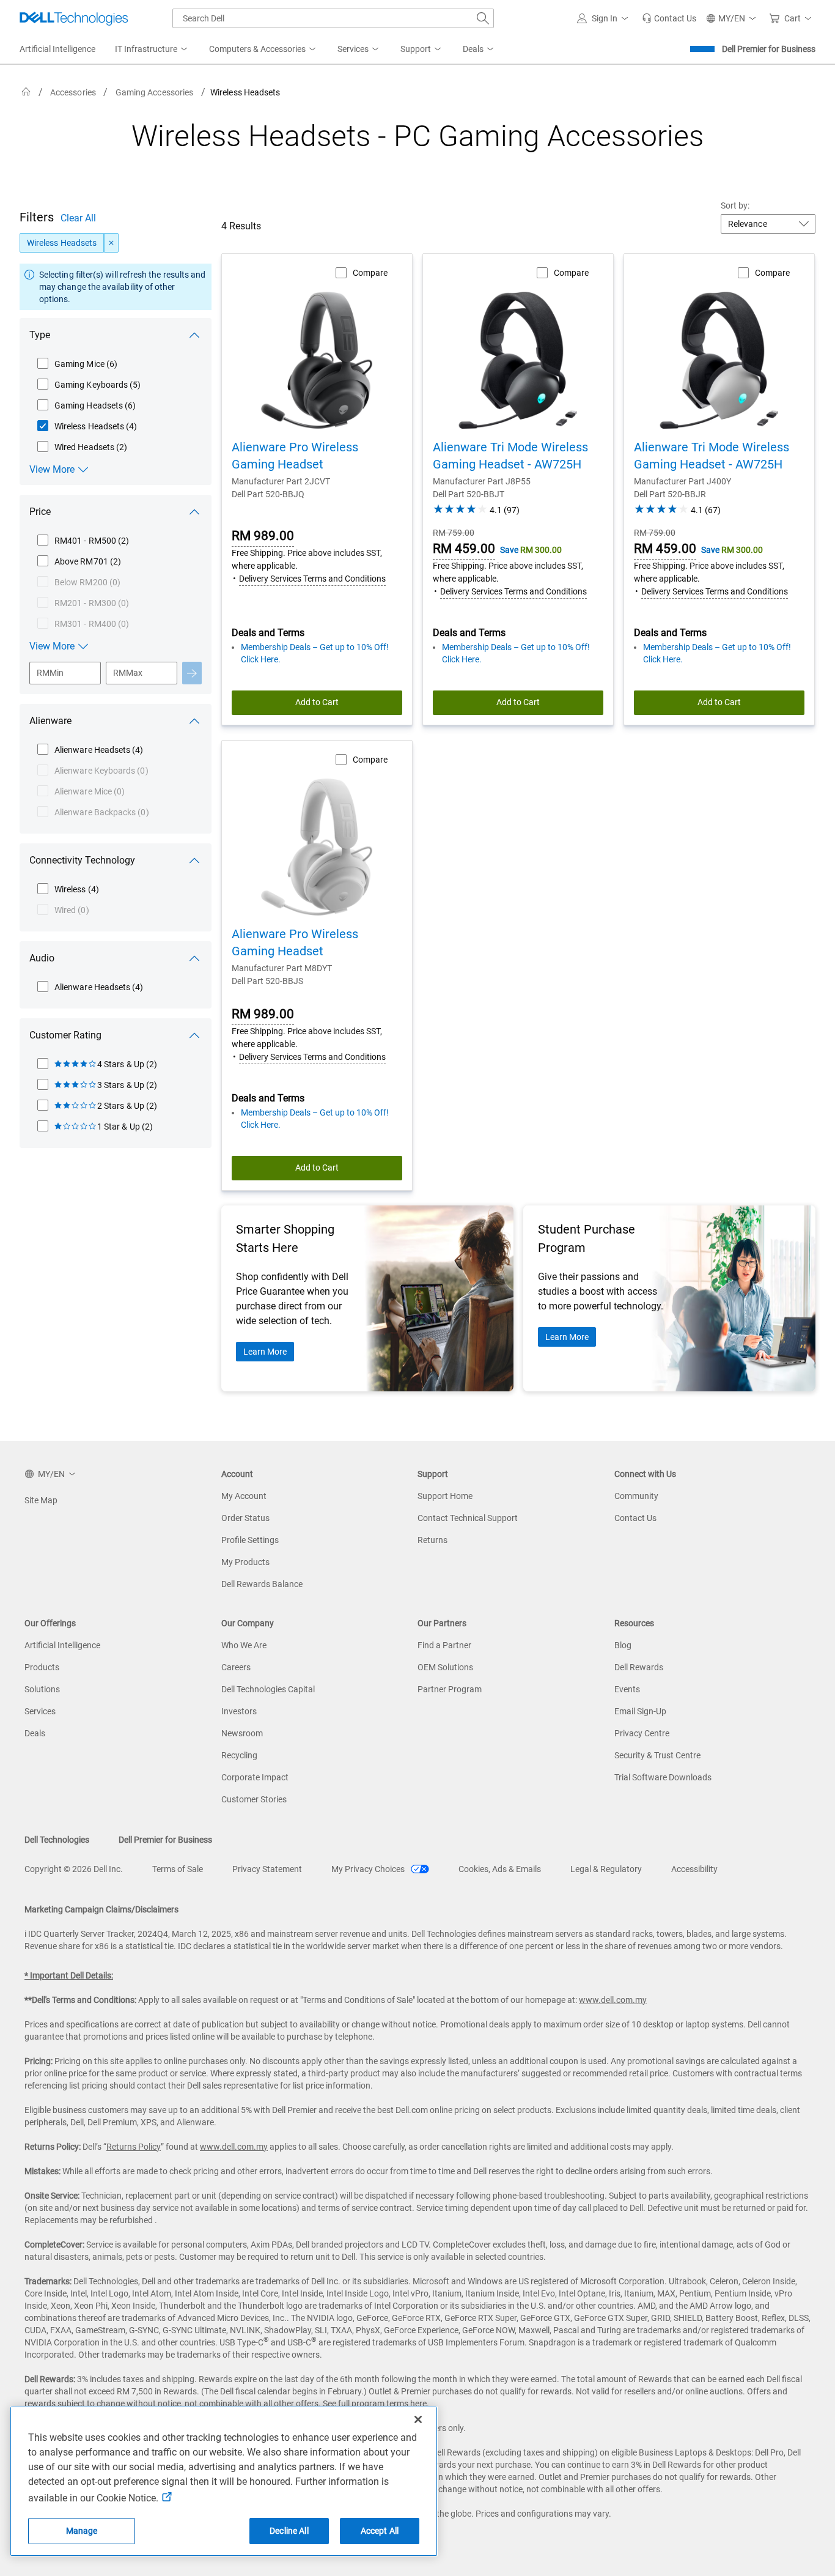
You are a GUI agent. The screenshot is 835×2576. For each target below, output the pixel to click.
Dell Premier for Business (769, 49)
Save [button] (510, 550)
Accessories (73, 92)
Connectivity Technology (82, 860)
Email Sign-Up (640, 1711)
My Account (244, 1496)
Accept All (380, 2531)
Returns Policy (134, 2147)
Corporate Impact (255, 1777)
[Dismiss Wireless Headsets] (111, 243)
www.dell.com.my (613, 2000)
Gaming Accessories (154, 92)
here (418, 2404)
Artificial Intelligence (62, 1645)
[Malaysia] (26, 92)
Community (636, 1496)
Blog (623, 1645)
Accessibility (694, 1869)
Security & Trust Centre (657, 1755)
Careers (236, 1667)
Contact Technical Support (468, 1518)
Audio (42, 958)
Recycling (239, 1755)
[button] (605, 18)
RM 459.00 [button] (464, 549)
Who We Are (244, 1645)
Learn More (265, 1352)
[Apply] (192, 673)
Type (40, 335)
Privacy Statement (267, 1869)
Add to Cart (317, 702)
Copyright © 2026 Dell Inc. (74, 1869)
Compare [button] (370, 273)
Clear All (78, 218)
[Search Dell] (483, 18)
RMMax (128, 673)
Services (40, 1711)
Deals (35, 1733)
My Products (245, 1562)
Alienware (50, 721)
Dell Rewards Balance (262, 1584)
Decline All (289, 2531)
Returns (432, 1540)
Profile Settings (250, 1540)
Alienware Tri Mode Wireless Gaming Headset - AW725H (510, 456)
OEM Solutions (445, 1667)
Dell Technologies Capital (268, 1689)
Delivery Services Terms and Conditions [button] (312, 579)
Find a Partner (444, 1645)
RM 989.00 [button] (263, 536)
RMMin (50, 673)
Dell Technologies (57, 1840)
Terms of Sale (178, 1869)
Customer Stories (254, 1799)
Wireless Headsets (62, 243)
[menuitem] (152, 50)
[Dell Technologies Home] (74, 18)
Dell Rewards (639, 1667)
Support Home (445, 1496)
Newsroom (242, 1733)
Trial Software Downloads (663, 1777)
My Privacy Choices (369, 1869)
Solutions (42, 1689)
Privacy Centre (642, 1733)
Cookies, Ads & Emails (500, 1869)
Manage (82, 2531)
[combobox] (333, 18)
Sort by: (735, 205)
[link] (669, 18)
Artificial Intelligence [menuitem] (57, 49)
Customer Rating (65, 1035)
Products (42, 1667)
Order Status (245, 1518)
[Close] (418, 2419)
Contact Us (635, 1518)
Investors (239, 1711)
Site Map (41, 1500)
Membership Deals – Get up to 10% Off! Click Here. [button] (315, 653)
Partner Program (450, 1689)
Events (627, 1689)
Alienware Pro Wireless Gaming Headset (295, 456)
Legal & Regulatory (606, 1869)
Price (40, 512)
